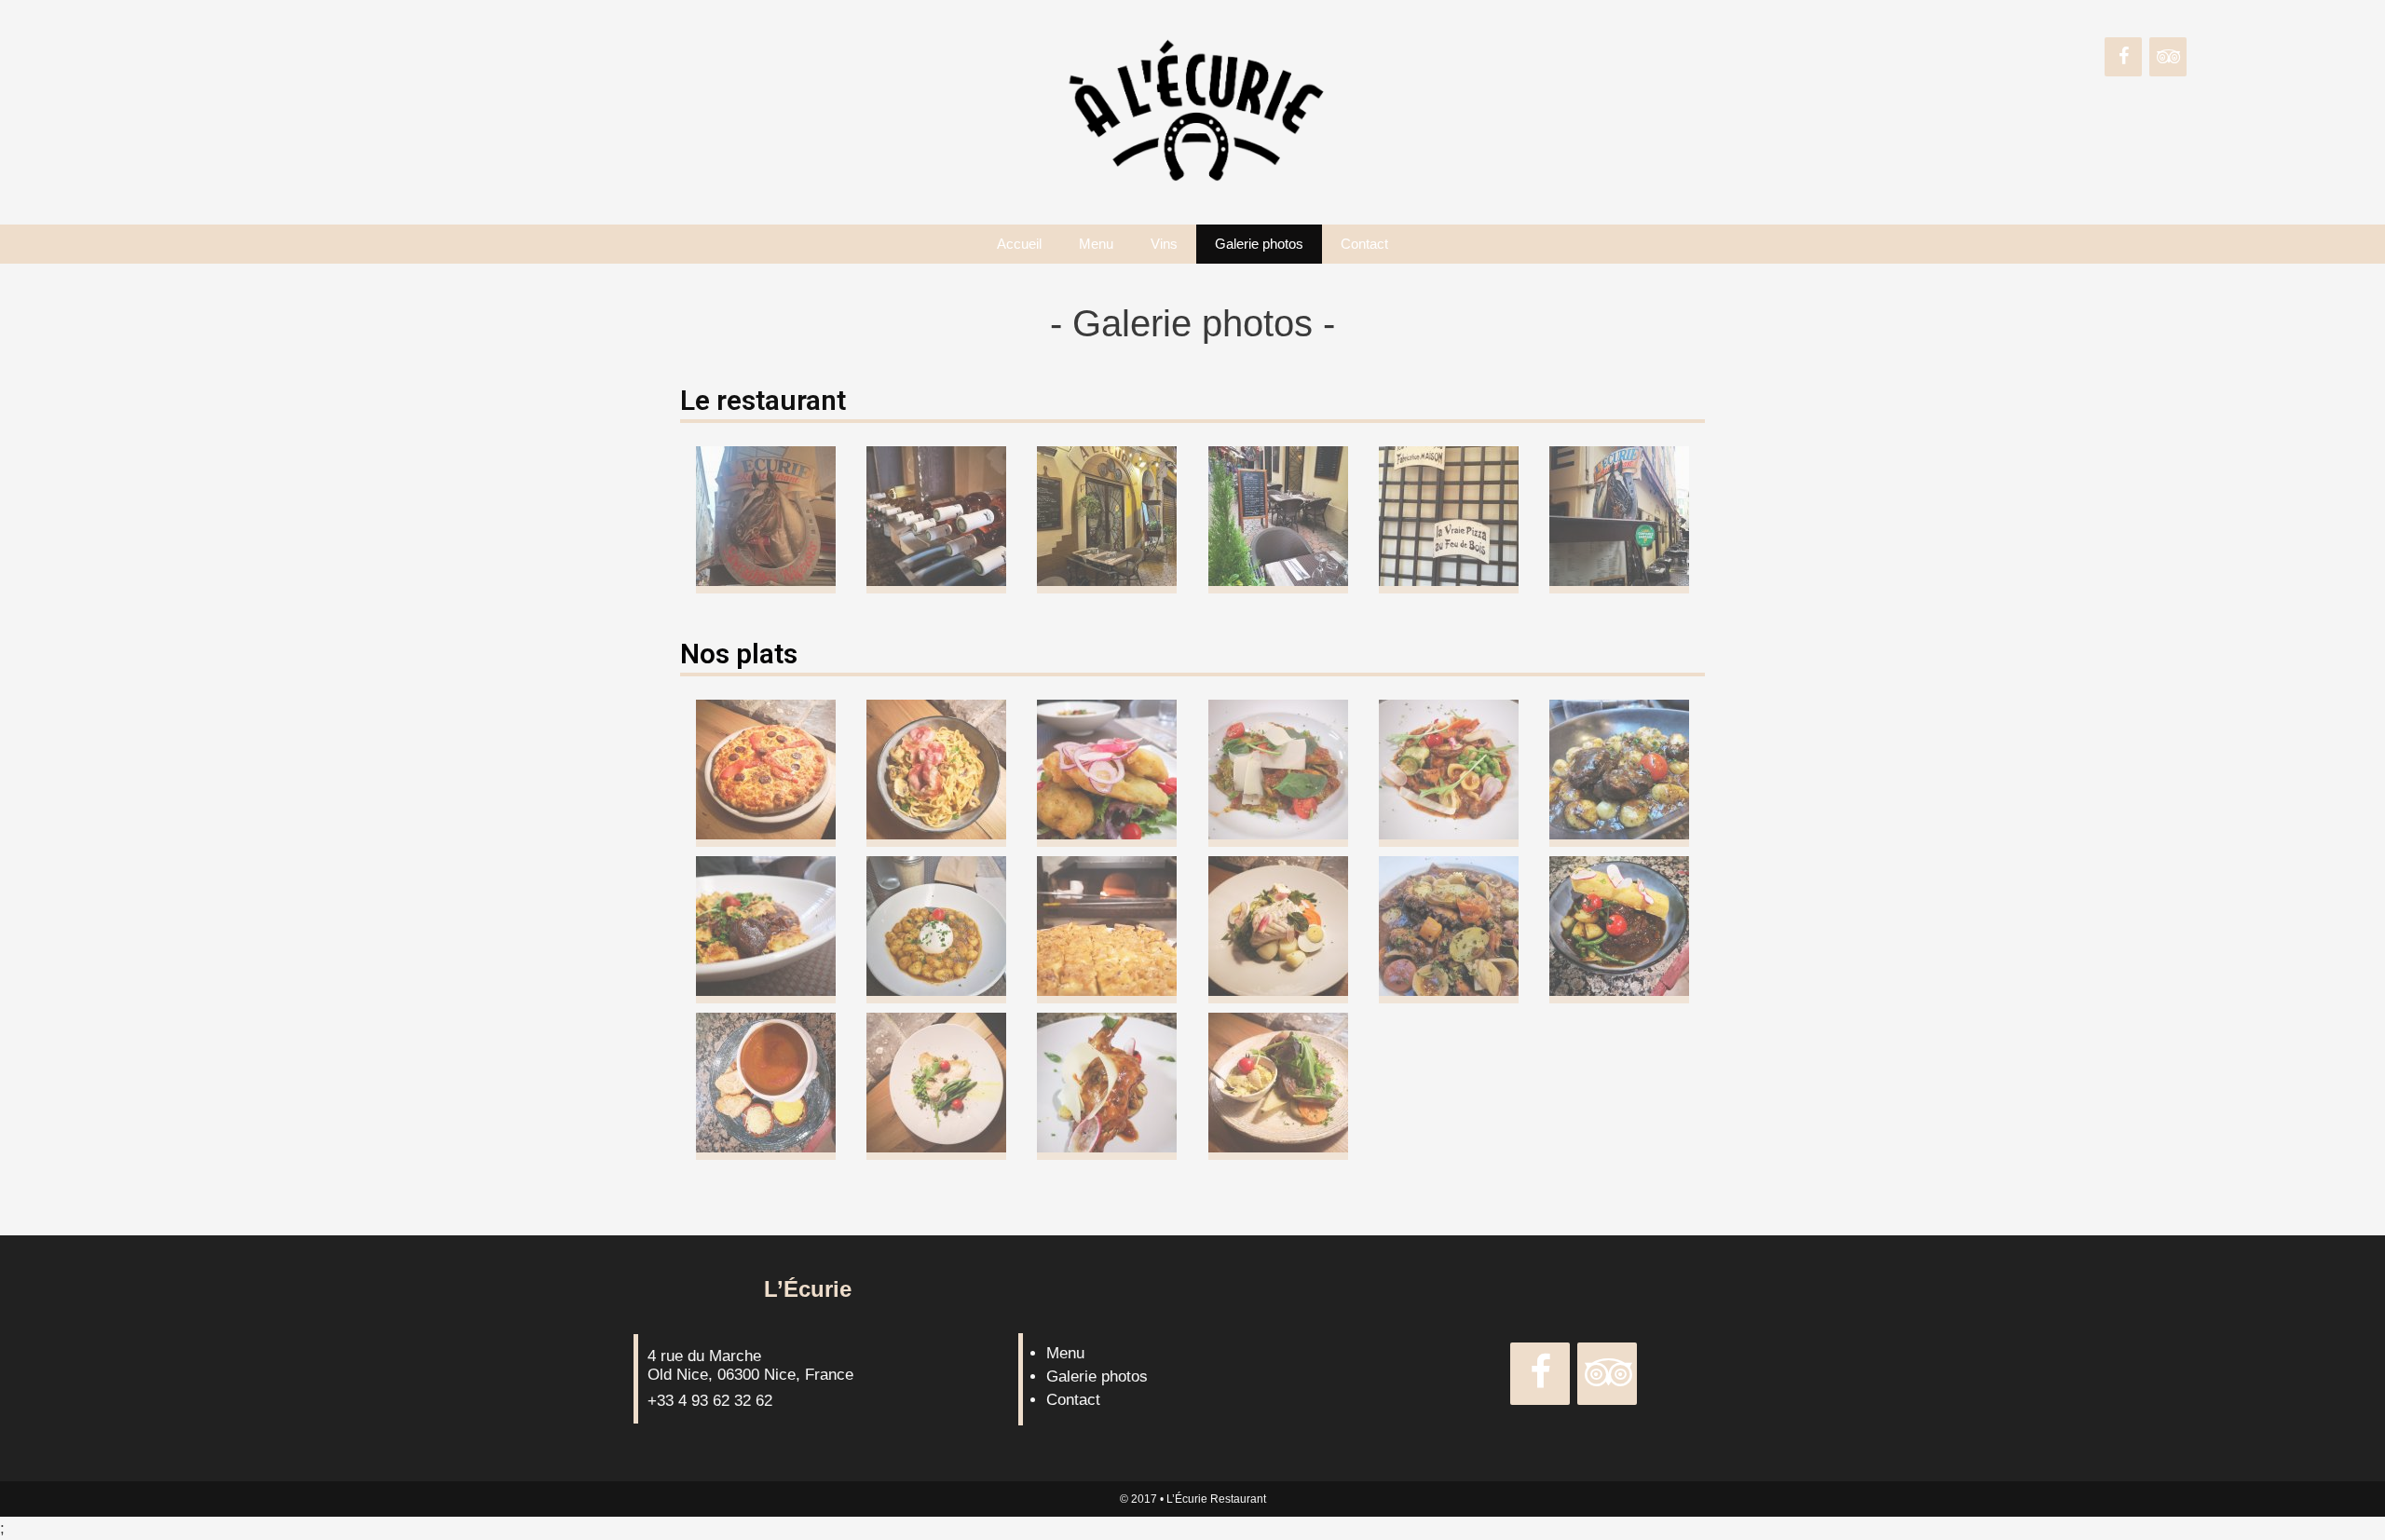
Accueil (1019, 244)
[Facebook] (2123, 57)
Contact (1364, 244)
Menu (1096, 244)
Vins (1164, 244)
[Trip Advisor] (2168, 57)
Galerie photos (1259, 244)
